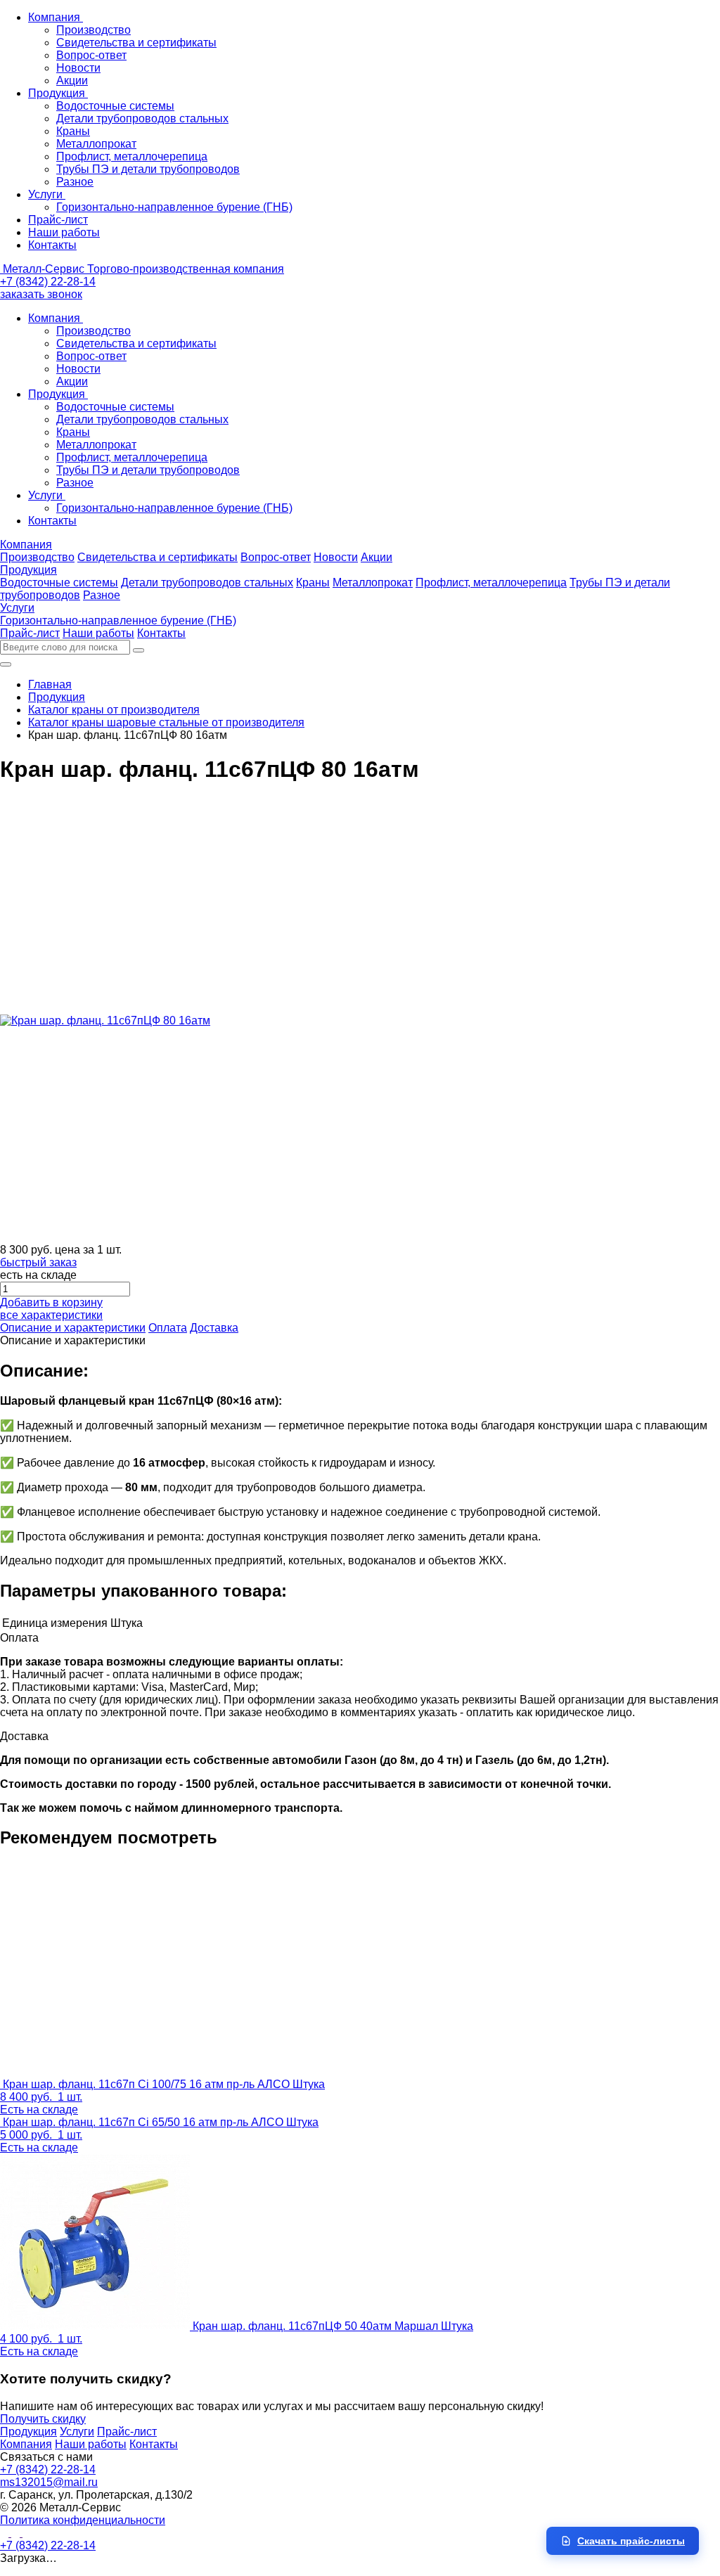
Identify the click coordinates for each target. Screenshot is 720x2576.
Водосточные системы (115, 106)
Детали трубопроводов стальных (142, 118)
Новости (78, 68)
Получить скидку (43, 2419)
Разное (75, 182)
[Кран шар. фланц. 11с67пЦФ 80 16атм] (105, 1020)
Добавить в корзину (51, 1302)
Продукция (58, 93)
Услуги (47, 194)
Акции (72, 80)
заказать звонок (41, 294)
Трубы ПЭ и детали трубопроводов (148, 169)
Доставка (214, 1328)
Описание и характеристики (73, 1328)
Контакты (52, 245)
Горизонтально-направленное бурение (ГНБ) (174, 207)
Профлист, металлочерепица (132, 156)
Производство (94, 30)
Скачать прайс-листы (631, 2541)
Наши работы (64, 232)
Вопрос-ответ (91, 55)
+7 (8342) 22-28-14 (48, 282)
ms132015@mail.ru (49, 2482)
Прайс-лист (58, 220)
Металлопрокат (96, 144)
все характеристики (51, 1315)
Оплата (168, 1328)
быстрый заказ (38, 1262)
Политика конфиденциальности (83, 2520)
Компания (56, 17)
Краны (73, 131)
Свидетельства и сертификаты (136, 43)
